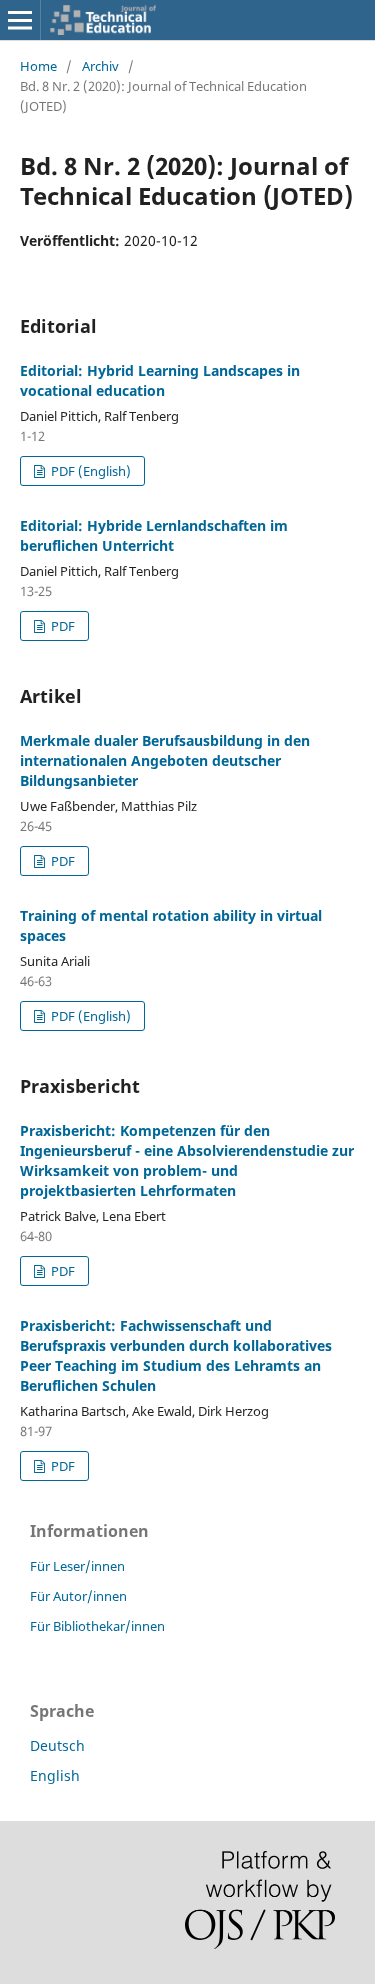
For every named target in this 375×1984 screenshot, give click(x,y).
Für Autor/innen (78, 1596)
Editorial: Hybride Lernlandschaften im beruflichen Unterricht (154, 535)
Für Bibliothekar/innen (97, 1626)
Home (38, 66)
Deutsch (57, 1745)
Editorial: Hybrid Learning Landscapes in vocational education (160, 380)
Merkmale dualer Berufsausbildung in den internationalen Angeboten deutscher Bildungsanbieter (165, 760)
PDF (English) (89, 471)
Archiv (100, 66)
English (55, 1775)
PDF (61, 626)
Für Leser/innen (77, 1566)
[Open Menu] (20, 20)
